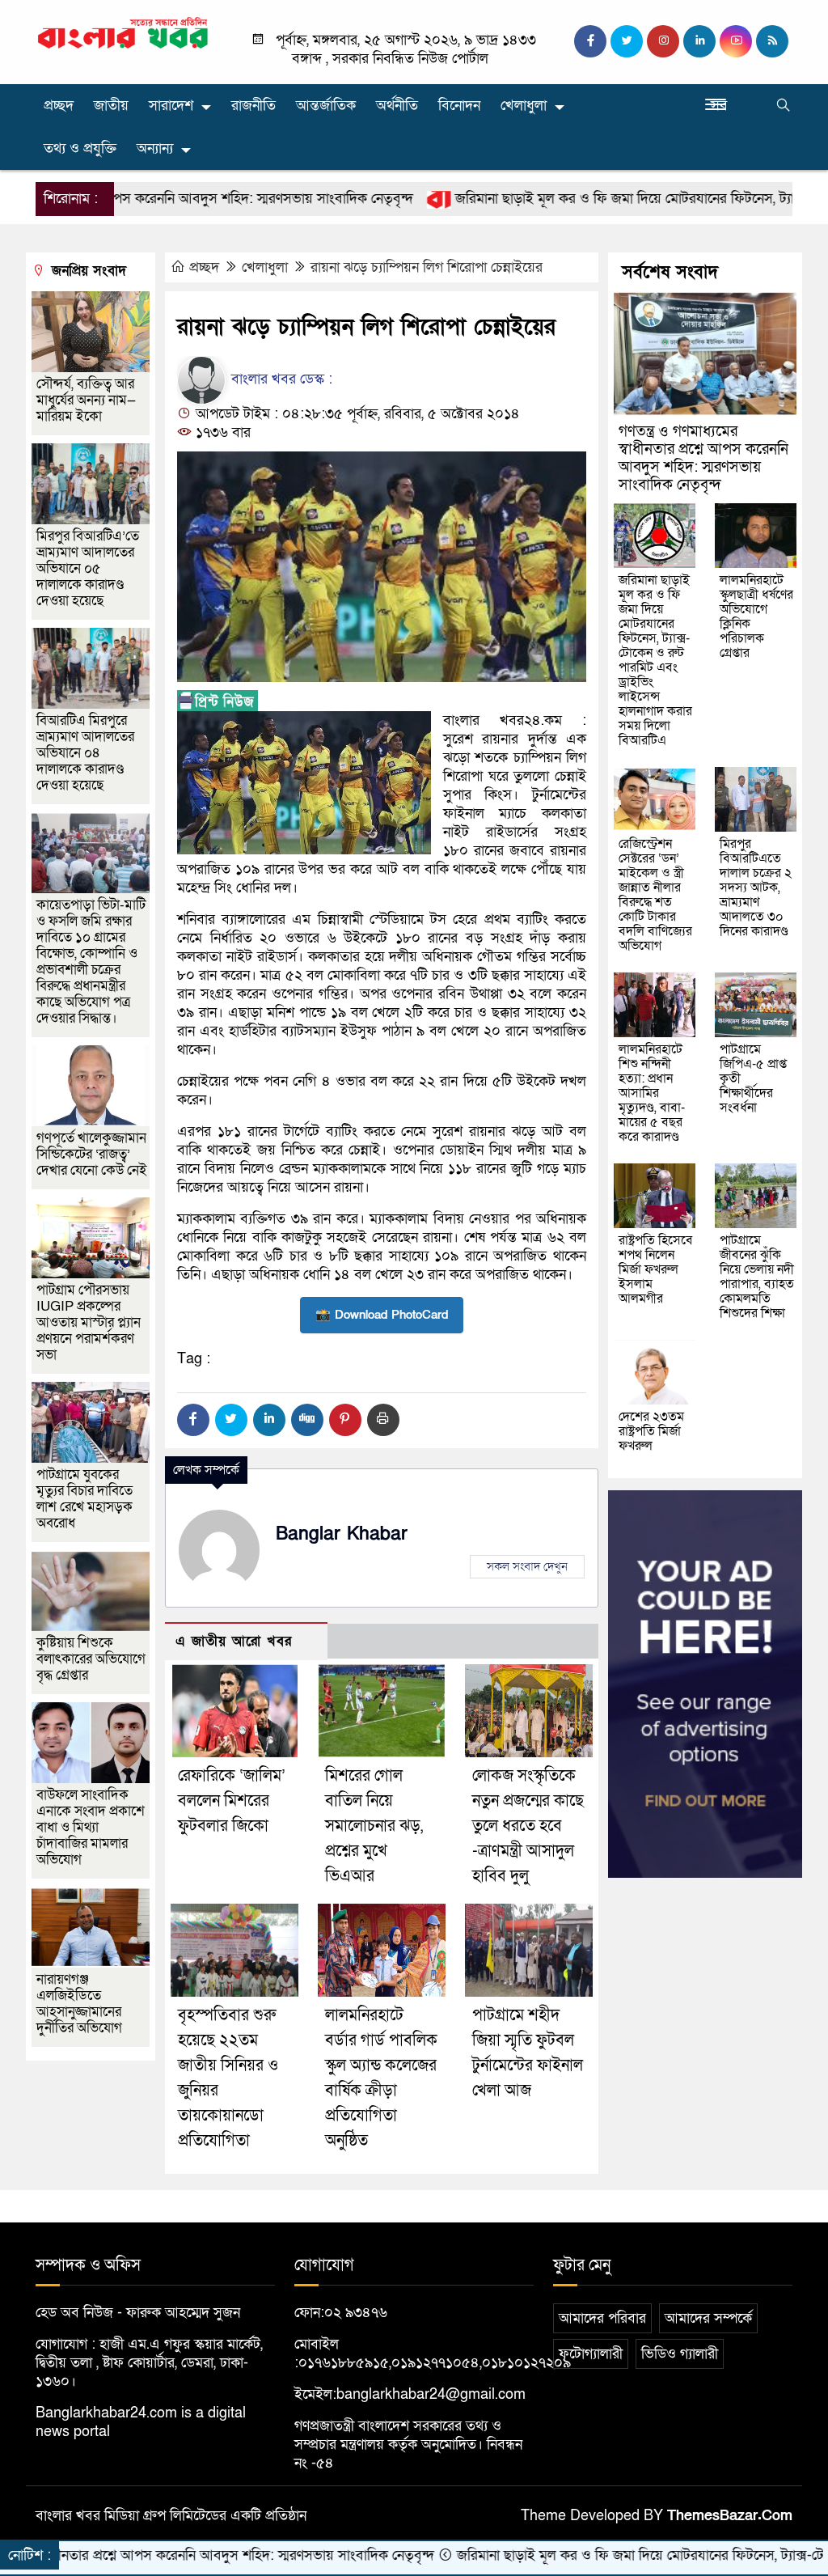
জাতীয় (111, 106)
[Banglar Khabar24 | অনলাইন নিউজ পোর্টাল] (123, 32)
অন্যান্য (155, 148)
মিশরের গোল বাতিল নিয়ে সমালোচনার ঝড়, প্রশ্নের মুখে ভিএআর (374, 1826)
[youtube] (736, 41)
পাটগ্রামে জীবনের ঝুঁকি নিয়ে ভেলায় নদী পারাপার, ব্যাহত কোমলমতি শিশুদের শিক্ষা (757, 1277)
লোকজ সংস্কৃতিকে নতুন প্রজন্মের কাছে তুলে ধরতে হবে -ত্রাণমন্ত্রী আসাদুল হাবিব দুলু (528, 1826)
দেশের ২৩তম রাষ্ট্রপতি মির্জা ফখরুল (651, 1431)
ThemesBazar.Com (730, 2516)
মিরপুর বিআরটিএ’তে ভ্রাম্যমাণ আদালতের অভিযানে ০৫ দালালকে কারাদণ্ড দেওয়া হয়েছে (88, 568)
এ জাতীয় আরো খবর (234, 1641)
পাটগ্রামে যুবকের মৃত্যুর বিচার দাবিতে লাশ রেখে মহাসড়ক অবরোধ (84, 1499)
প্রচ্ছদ (59, 106)
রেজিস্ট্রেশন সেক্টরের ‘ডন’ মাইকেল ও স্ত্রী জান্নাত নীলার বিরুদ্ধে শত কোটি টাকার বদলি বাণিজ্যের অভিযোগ (655, 895)
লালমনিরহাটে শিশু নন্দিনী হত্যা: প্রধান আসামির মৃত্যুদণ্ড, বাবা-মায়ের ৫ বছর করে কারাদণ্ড (652, 1093)
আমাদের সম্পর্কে (708, 2318)
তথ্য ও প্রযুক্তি (80, 148)
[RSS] (772, 41)
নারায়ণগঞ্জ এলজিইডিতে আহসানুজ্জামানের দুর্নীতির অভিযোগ (79, 2004)
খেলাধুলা (524, 106)
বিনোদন (459, 106)
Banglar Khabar (342, 1534)
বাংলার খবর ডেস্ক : (280, 379)
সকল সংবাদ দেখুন (527, 1566)
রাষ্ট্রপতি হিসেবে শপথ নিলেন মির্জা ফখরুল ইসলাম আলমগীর (656, 1269)
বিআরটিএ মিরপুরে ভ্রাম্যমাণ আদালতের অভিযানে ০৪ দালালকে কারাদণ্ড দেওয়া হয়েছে (85, 753)
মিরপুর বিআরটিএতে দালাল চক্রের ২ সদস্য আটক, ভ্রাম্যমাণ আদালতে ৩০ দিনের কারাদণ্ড (756, 888)
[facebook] (590, 41)
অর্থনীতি (397, 106)
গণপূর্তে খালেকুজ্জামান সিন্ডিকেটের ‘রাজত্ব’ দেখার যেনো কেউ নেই (92, 1154)
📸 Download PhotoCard (382, 1315)
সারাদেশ (171, 106)
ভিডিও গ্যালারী (680, 2354)
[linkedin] (699, 41)
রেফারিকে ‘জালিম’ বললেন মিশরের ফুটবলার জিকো (232, 1801)
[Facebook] (193, 1420)
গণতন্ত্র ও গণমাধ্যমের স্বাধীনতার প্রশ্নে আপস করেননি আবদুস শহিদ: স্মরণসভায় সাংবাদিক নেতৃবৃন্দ (703, 458)
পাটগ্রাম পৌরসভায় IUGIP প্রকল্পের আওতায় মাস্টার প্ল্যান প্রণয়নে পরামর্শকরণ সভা (89, 1322)
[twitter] (627, 41)
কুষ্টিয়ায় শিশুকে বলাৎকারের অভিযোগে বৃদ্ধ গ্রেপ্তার (91, 1659)
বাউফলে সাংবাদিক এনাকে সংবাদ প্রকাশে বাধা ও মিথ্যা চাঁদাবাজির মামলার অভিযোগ (91, 1827)
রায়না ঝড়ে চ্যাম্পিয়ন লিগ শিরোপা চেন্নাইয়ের (427, 267)
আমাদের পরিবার (602, 2318)
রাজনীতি (253, 106)
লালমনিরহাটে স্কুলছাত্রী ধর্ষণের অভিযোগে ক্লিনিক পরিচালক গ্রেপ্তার (756, 616)
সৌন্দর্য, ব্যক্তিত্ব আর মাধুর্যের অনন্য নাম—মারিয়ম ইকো (86, 400)
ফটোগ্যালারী (591, 2354)
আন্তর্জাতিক (326, 106)
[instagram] (663, 41)
